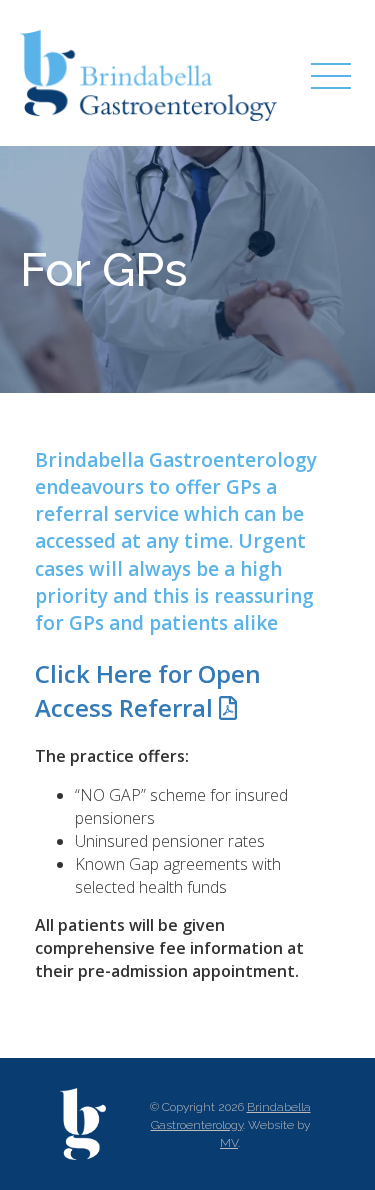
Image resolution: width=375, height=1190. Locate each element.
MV (229, 1143)
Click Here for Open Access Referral (148, 690)
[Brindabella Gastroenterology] (149, 73)
